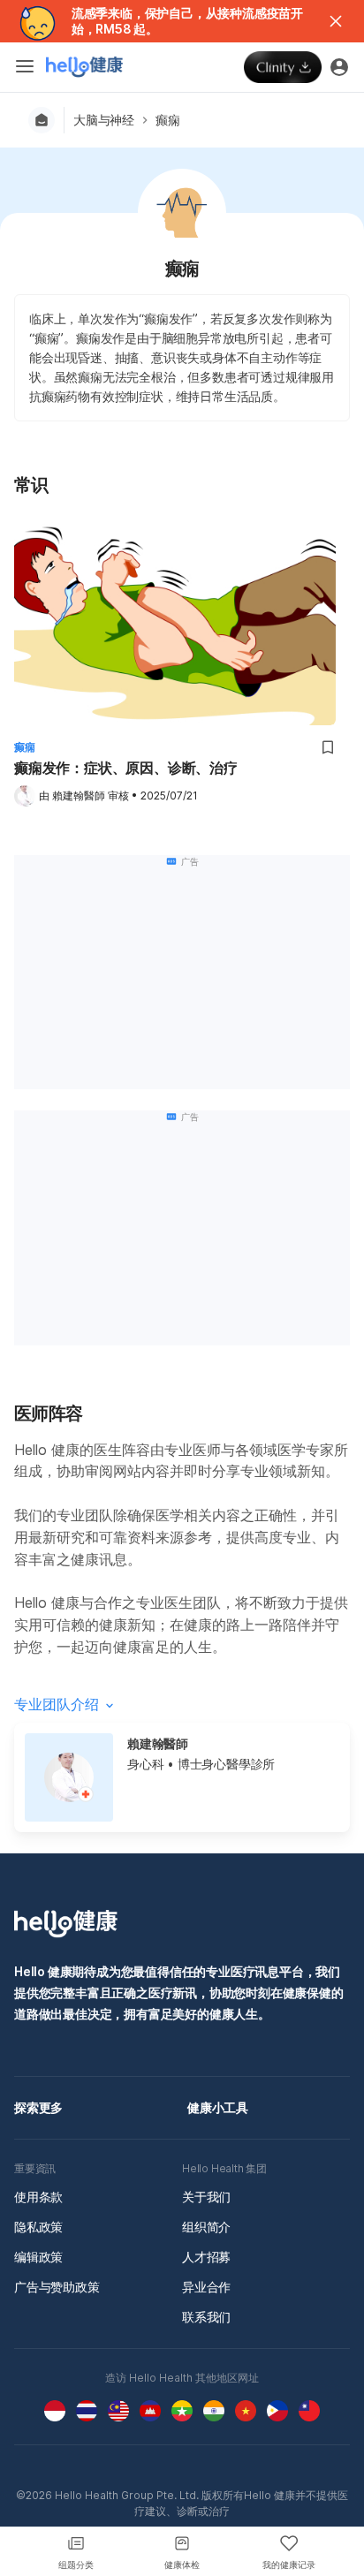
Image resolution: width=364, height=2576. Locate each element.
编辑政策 (38, 2257)
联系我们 (206, 2317)
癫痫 (168, 120)
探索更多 (38, 2107)
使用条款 (38, 2197)
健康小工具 (218, 2107)
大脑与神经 (104, 120)
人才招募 (206, 2257)
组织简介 (206, 2227)
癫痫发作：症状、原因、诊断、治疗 (126, 768)
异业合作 (206, 2287)
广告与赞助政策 (57, 2287)
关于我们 (206, 2197)
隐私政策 (38, 2227)
